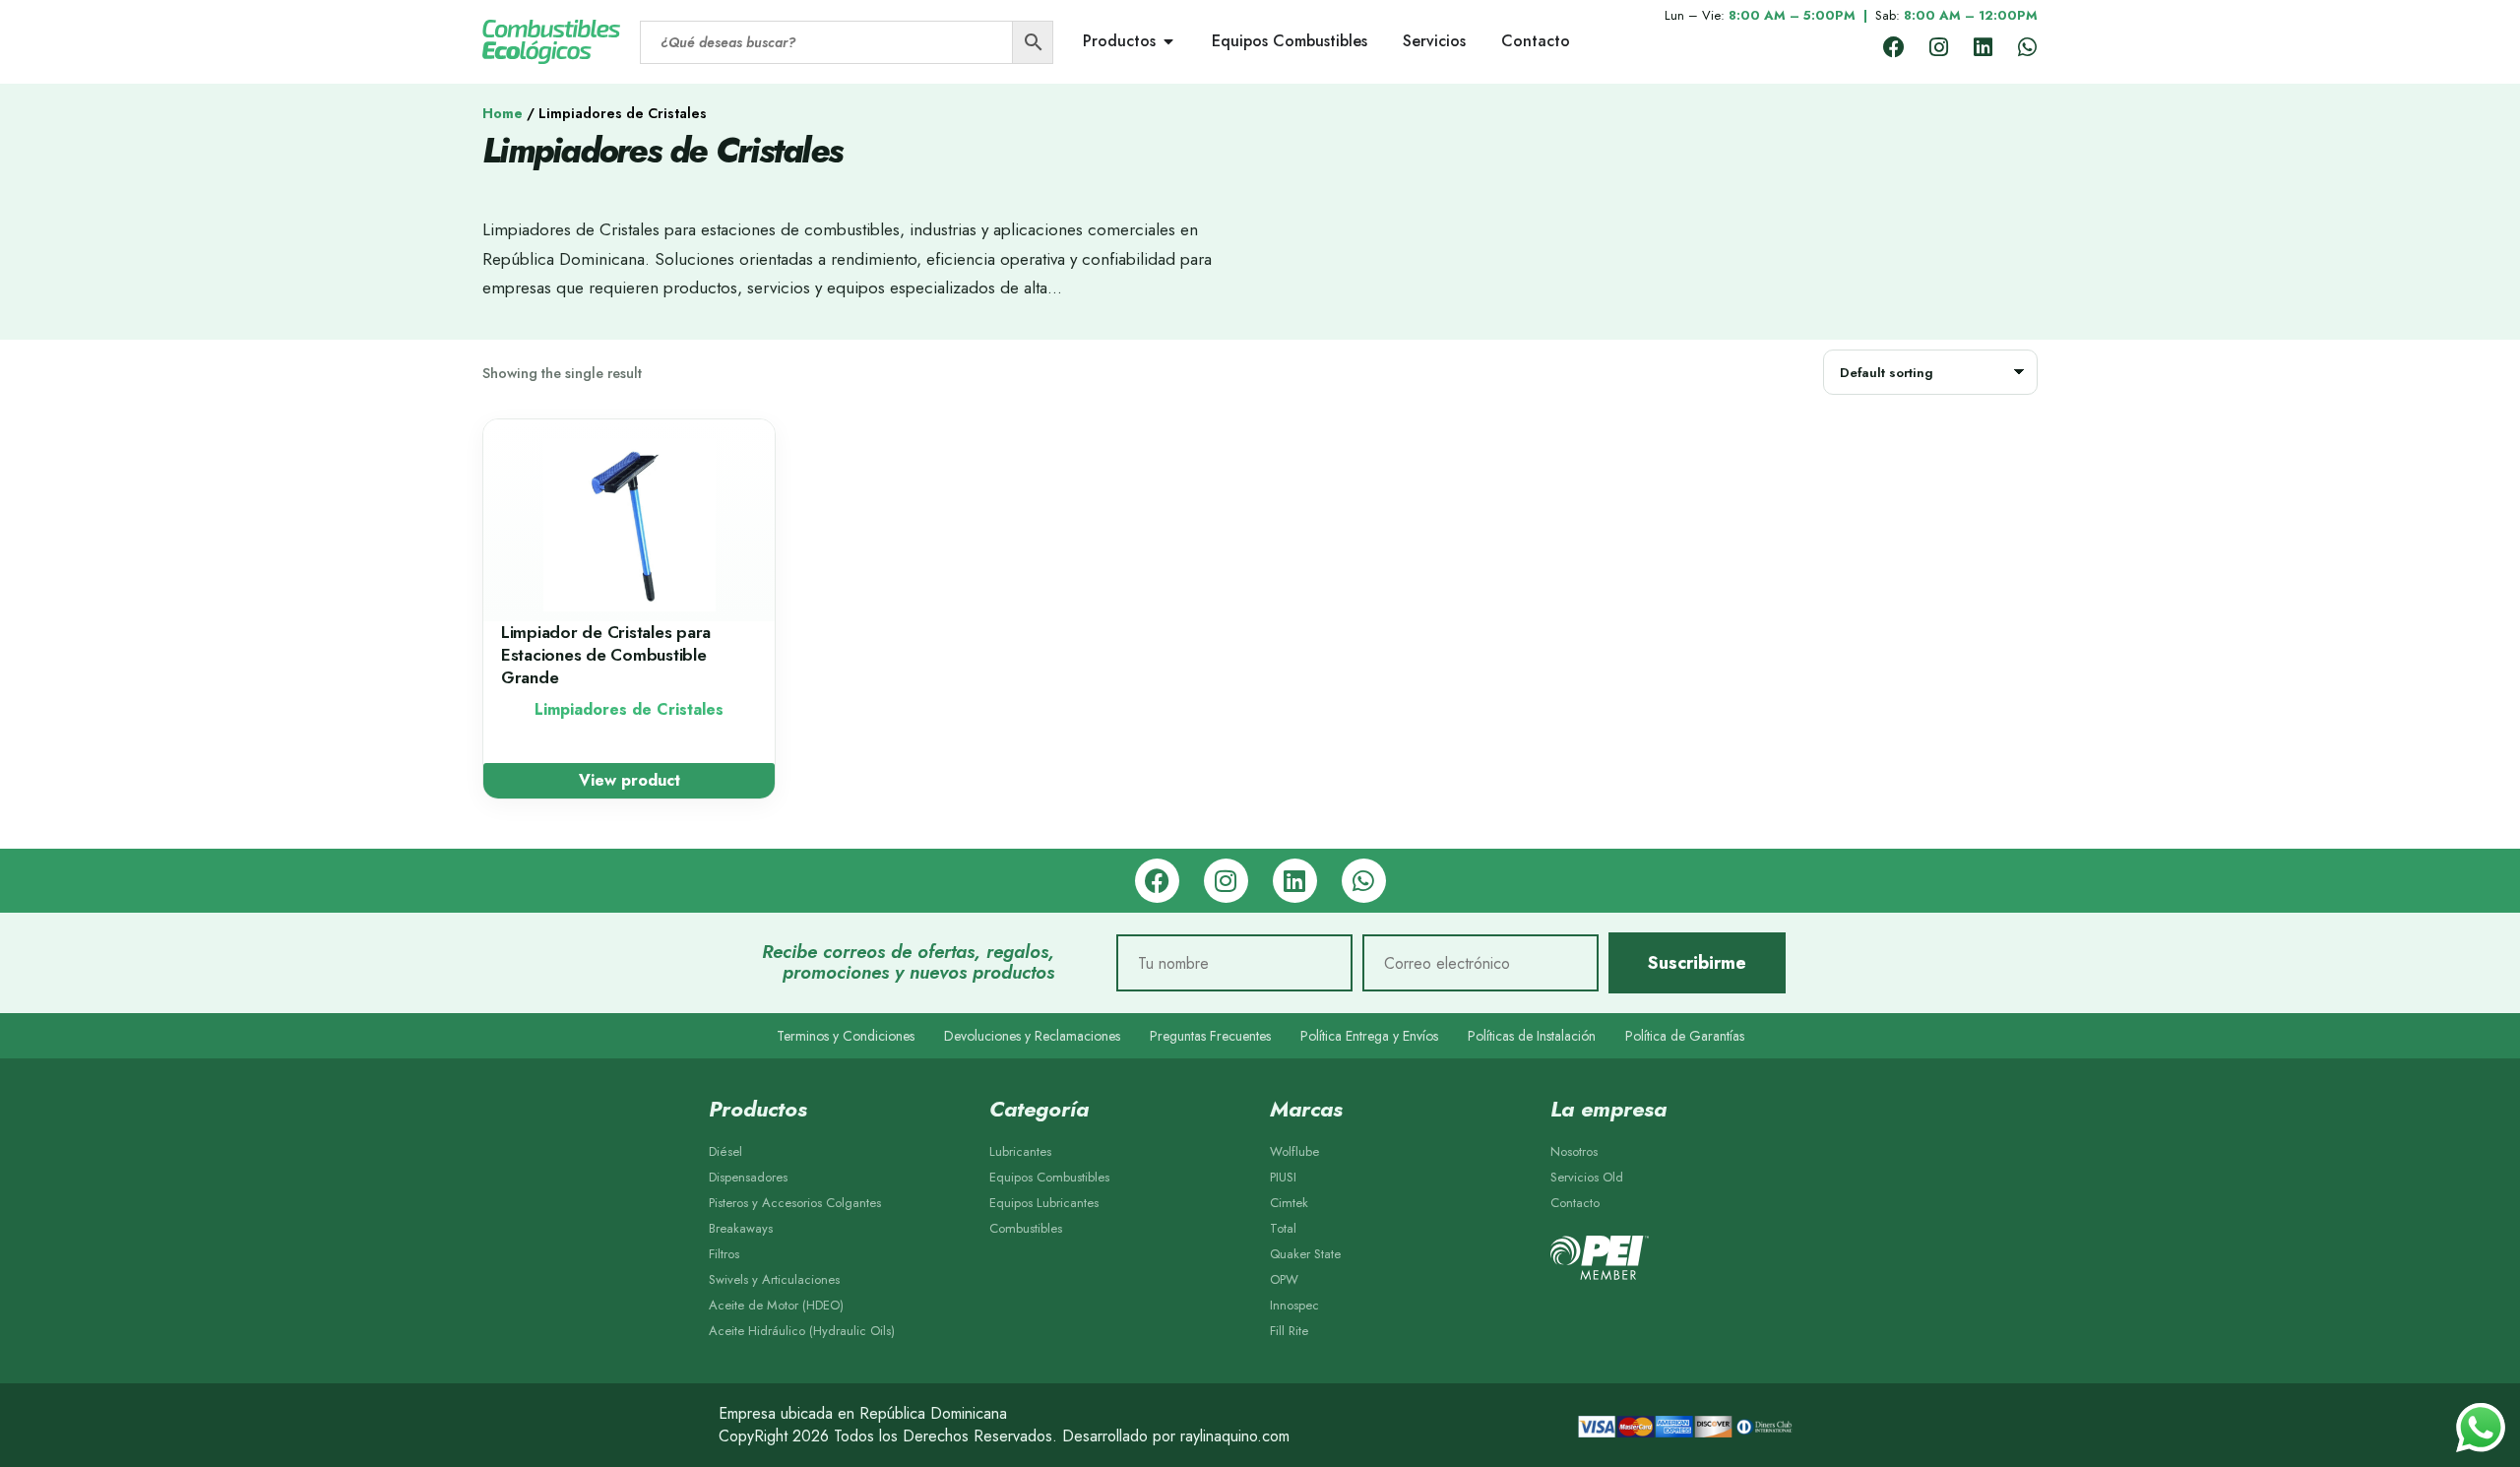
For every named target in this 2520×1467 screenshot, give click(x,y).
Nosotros (1574, 1151)
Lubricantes (1020, 1151)
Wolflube (1294, 1151)
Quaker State (1305, 1254)
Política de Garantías (1685, 1036)
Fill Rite (1289, 1331)
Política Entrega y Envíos (1369, 1036)
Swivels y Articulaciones (774, 1279)
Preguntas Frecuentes (1210, 1036)
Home (503, 113)
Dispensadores (748, 1177)
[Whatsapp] (2027, 47)
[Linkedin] (1983, 47)
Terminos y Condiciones (846, 1036)
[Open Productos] (1168, 41)
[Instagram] (1938, 47)
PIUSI (1283, 1177)
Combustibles (1026, 1228)
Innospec (1294, 1305)
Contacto (1575, 1203)
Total (1283, 1228)
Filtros (724, 1254)
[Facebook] (1894, 47)
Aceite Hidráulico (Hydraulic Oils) (802, 1331)
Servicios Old (1587, 1177)
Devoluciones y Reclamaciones (1032, 1036)
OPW (1284, 1279)
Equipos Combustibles (1049, 1177)
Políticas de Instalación (1532, 1036)
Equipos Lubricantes (1044, 1203)
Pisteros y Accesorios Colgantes (795, 1203)
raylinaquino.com (1235, 1436)
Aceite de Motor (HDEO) (776, 1305)
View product (630, 780)
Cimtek (1289, 1203)
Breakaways (741, 1228)
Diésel (725, 1151)
